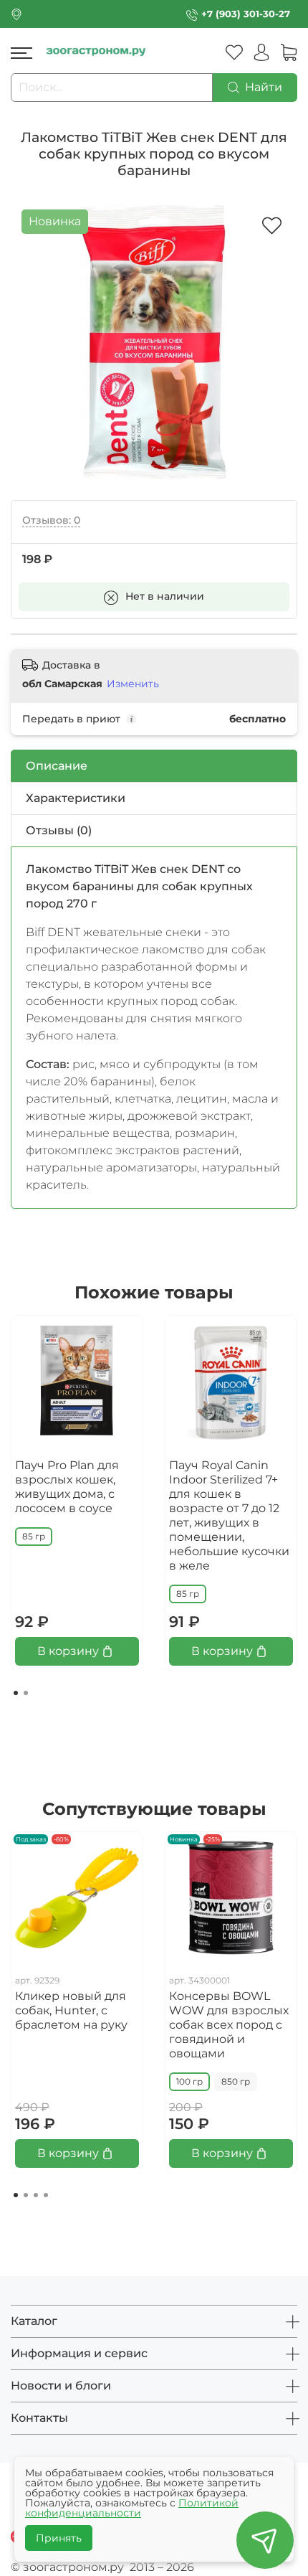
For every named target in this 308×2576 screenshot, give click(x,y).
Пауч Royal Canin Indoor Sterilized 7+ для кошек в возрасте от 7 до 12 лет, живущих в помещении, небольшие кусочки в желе (229, 1515)
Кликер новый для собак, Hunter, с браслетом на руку (71, 2010)
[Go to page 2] (26, 1693)
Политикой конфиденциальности (132, 2508)
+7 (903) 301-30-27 (246, 14)
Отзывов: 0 (51, 520)
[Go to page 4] (46, 2195)
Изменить (133, 684)
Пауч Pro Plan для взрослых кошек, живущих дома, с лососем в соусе (67, 1487)
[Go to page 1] (16, 1693)
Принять (59, 2538)
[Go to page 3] (36, 2195)
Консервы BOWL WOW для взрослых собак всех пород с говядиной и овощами (229, 2025)
